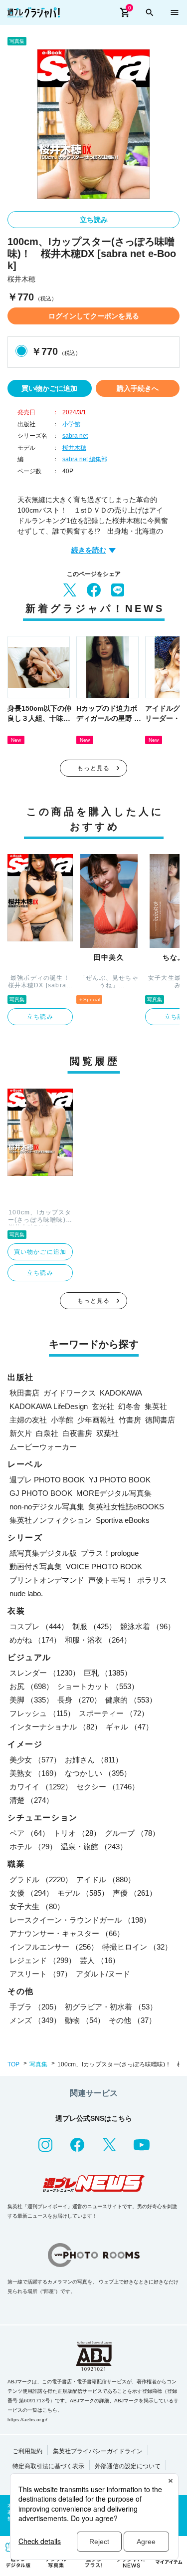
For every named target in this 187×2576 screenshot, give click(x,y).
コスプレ (39, 1626)
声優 (135, 1893)
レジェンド (43, 1960)
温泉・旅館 (94, 1847)
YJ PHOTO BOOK (120, 1480)
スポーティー (114, 1713)
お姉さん (94, 1760)
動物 (85, 2020)
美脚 (31, 1700)
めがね (35, 1640)
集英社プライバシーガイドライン (98, 2451)
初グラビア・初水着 (111, 2007)
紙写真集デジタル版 (43, 1553)
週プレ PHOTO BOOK (47, 1480)
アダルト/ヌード (103, 1974)
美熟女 (35, 1773)
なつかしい (98, 1773)
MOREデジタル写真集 (114, 1493)
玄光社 (103, 1406)
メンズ (35, 2020)
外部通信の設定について (128, 2466)
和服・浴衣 (98, 1640)
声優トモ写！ (111, 1580)
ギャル (129, 1727)
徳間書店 (160, 1420)
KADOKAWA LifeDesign (49, 1406)
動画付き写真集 (36, 1567)
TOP (13, 2064)
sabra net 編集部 (85, 459)
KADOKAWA (121, 1393)
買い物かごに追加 (49, 388)
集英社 (156, 1406)
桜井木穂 (74, 448)
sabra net (75, 436)
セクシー (108, 1787)
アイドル (106, 1879)
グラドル (41, 1879)
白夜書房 (77, 1433)
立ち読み (94, 220)
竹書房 (130, 1420)
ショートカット (98, 1686)
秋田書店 (24, 1393)
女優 (31, 1893)
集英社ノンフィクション (51, 1520)
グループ (132, 1833)
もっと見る (94, 768)
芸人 (100, 1960)
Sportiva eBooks (123, 1520)
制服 (94, 1626)
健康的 (131, 1700)
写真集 (38, 2064)
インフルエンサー (54, 1947)
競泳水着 (148, 1626)
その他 (132, 2020)
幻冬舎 (129, 1406)
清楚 (31, 1800)
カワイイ (41, 1787)
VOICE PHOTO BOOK (104, 1567)
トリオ (77, 1833)
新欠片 (21, 1433)
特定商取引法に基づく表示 (48, 2466)
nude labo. (26, 1593)
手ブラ (35, 2007)
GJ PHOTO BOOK (41, 1493)
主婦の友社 (28, 1420)
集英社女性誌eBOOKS (126, 1507)
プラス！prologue (110, 1553)
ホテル (33, 1847)
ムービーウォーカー (43, 1447)
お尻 (31, 1686)
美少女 (35, 1760)
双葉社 (107, 1433)
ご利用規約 (27, 2451)
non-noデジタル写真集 (47, 1507)
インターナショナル (56, 1727)
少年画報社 (96, 1420)
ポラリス (152, 1580)
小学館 (71, 424)
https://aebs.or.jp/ (27, 2420)
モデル (83, 1893)
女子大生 (37, 1906)
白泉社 (47, 1433)
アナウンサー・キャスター (67, 1933)
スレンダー (45, 1673)
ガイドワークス (70, 1393)
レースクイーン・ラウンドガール (80, 1920)
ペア (29, 1833)
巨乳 (108, 1673)
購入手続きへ (138, 388)
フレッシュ (42, 1713)
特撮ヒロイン (137, 1947)
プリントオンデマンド (47, 1580)
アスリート (41, 1974)
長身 (79, 1700)
